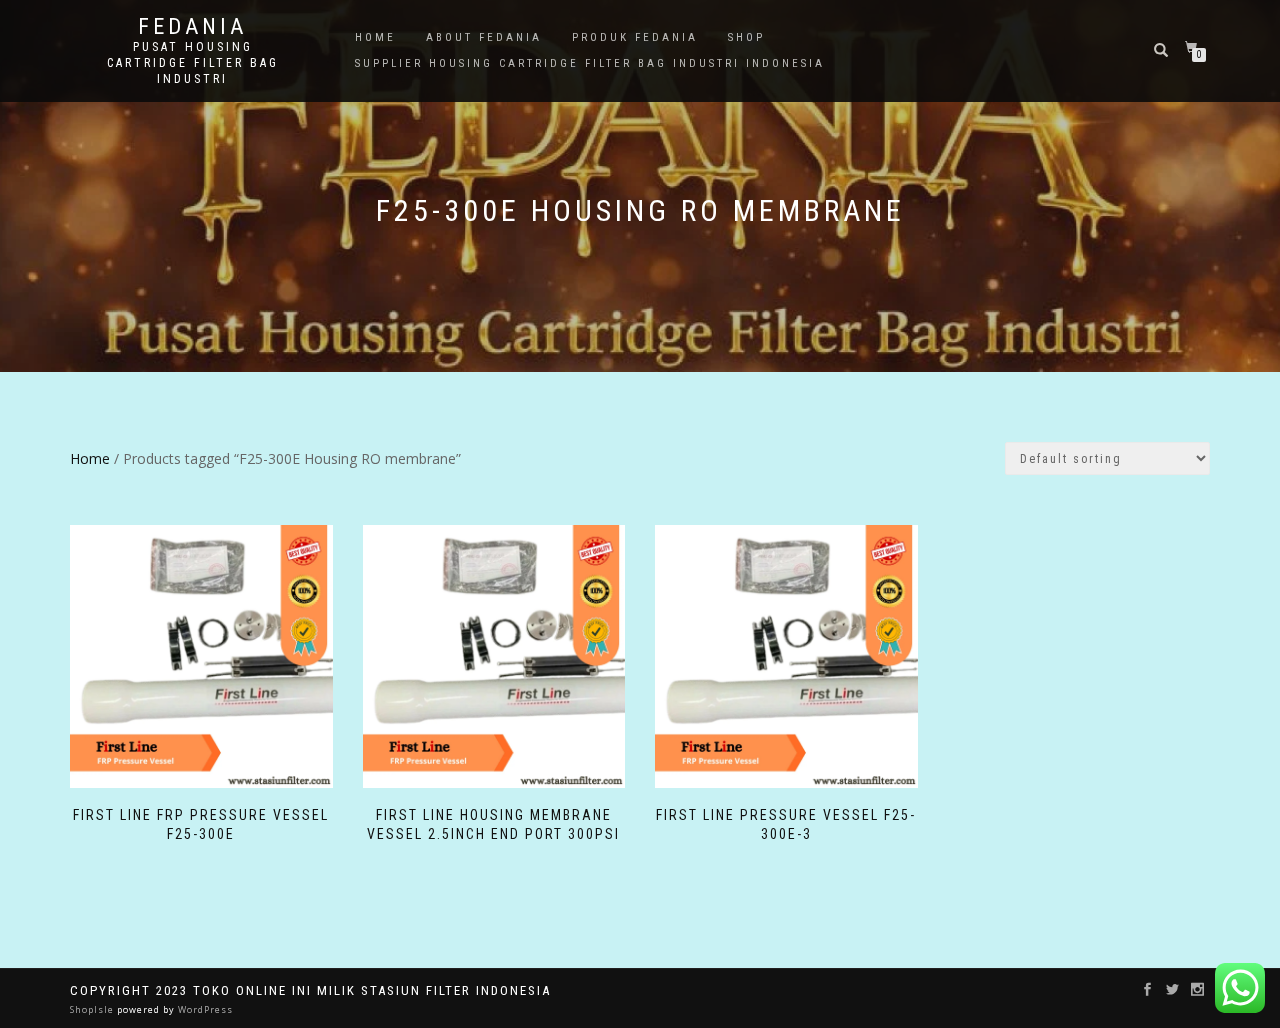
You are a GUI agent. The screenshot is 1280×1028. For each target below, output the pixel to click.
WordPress (204, 1009)
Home (375, 37)
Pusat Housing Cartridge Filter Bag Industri (193, 63)
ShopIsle (93, 1009)
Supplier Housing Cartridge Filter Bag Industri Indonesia (590, 63)
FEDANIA (192, 27)
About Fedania (484, 37)
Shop (746, 37)
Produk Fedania (635, 37)
